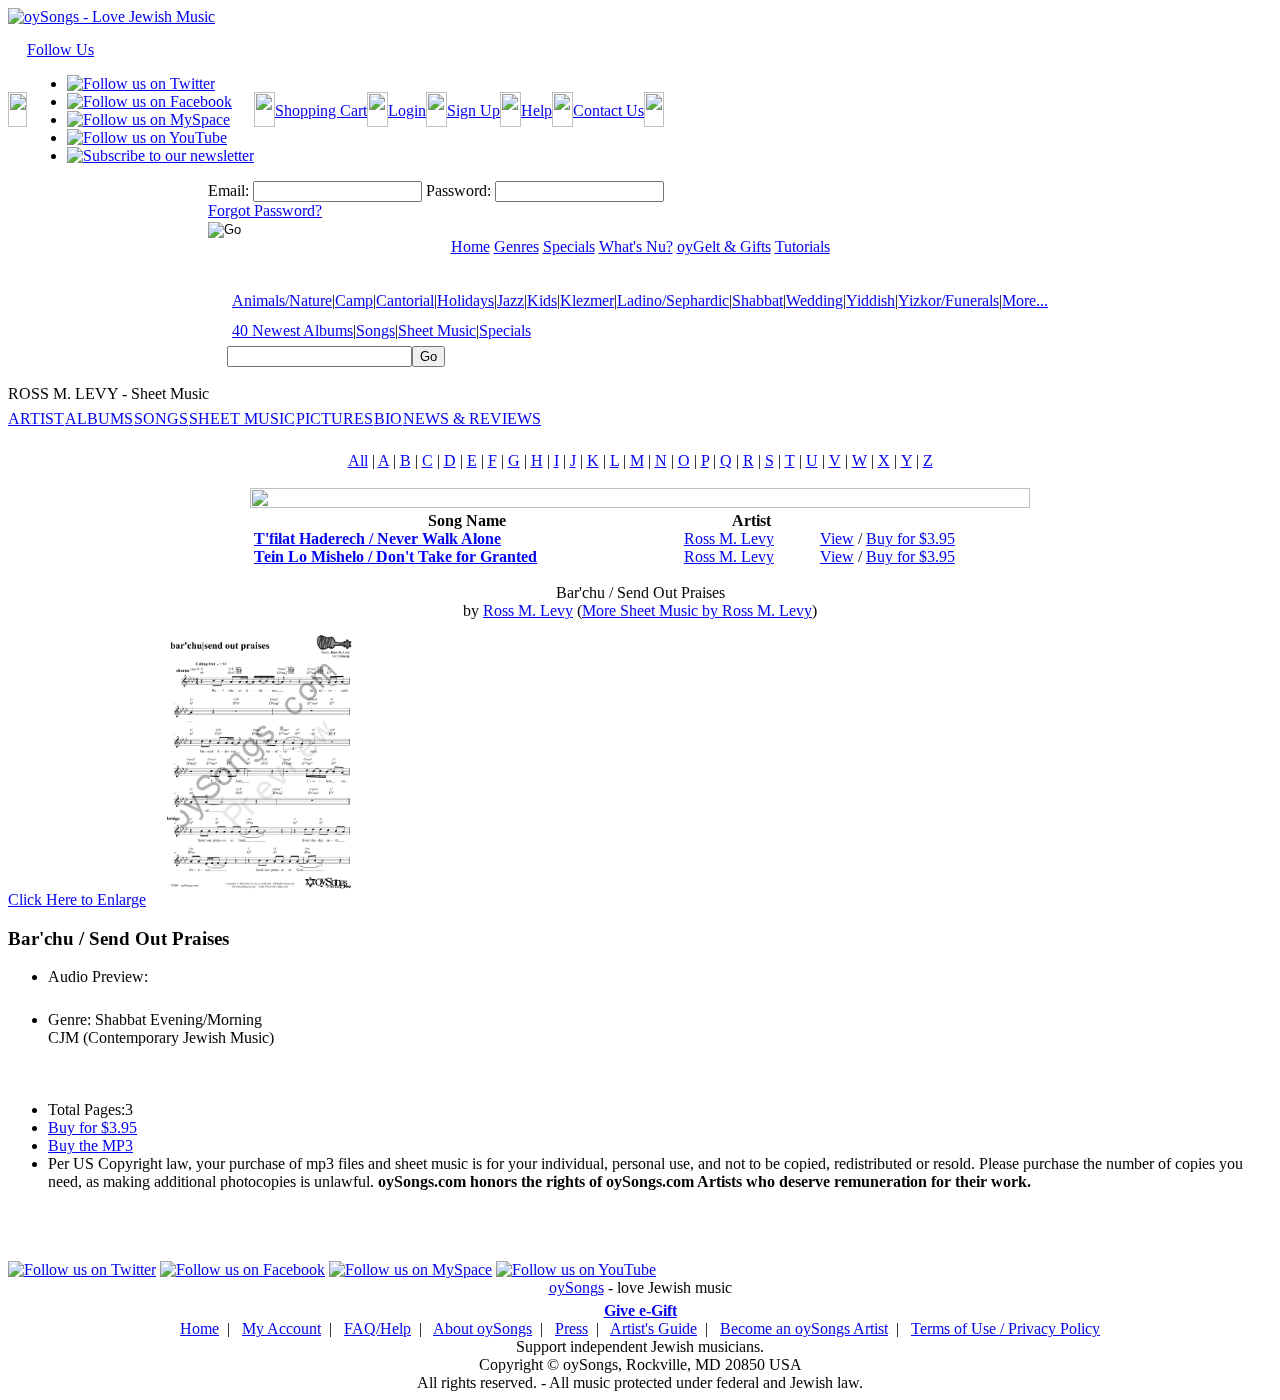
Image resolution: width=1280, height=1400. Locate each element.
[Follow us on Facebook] (149, 101)
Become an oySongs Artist (804, 1328)
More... (1025, 300)
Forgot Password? (265, 210)
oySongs (576, 1287)
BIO (388, 418)
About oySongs (482, 1328)
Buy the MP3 (90, 1145)
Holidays (465, 300)
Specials (505, 330)
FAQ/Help (377, 1328)
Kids (542, 300)
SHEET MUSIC (242, 418)
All (358, 460)
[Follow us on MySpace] (148, 119)
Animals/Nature (282, 300)
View (837, 538)
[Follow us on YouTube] (147, 137)
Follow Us (60, 49)
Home (199, 1328)
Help (536, 110)
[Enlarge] (260, 899)
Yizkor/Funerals (948, 300)
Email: (228, 190)
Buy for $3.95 (910, 538)
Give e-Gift (640, 1310)
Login (407, 110)
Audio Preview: (98, 976)
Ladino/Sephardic (673, 300)
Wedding (814, 300)
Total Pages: (86, 1109)
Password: (458, 190)
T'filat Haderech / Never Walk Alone (377, 538)
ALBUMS (99, 418)
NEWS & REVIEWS (472, 418)
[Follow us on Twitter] (141, 83)
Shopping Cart (321, 110)
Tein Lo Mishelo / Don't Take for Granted (395, 556)
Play (60, 998)
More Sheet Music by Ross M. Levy (697, 610)
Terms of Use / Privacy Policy (1005, 1328)
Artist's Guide (653, 1328)
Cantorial (405, 300)
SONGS (161, 418)
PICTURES (334, 418)
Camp (354, 300)
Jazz (510, 300)
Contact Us (608, 110)
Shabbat (757, 300)
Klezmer (587, 300)
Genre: (69, 1019)
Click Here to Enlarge (77, 899)
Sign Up (473, 110)
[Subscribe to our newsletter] (160, 155)
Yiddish (870, 300)
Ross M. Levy (729, 538)
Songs (375, 330)
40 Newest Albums (292, 330)
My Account (281, 1328)
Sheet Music (437, 330)
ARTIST (36, 418)
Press (571, 1328)
